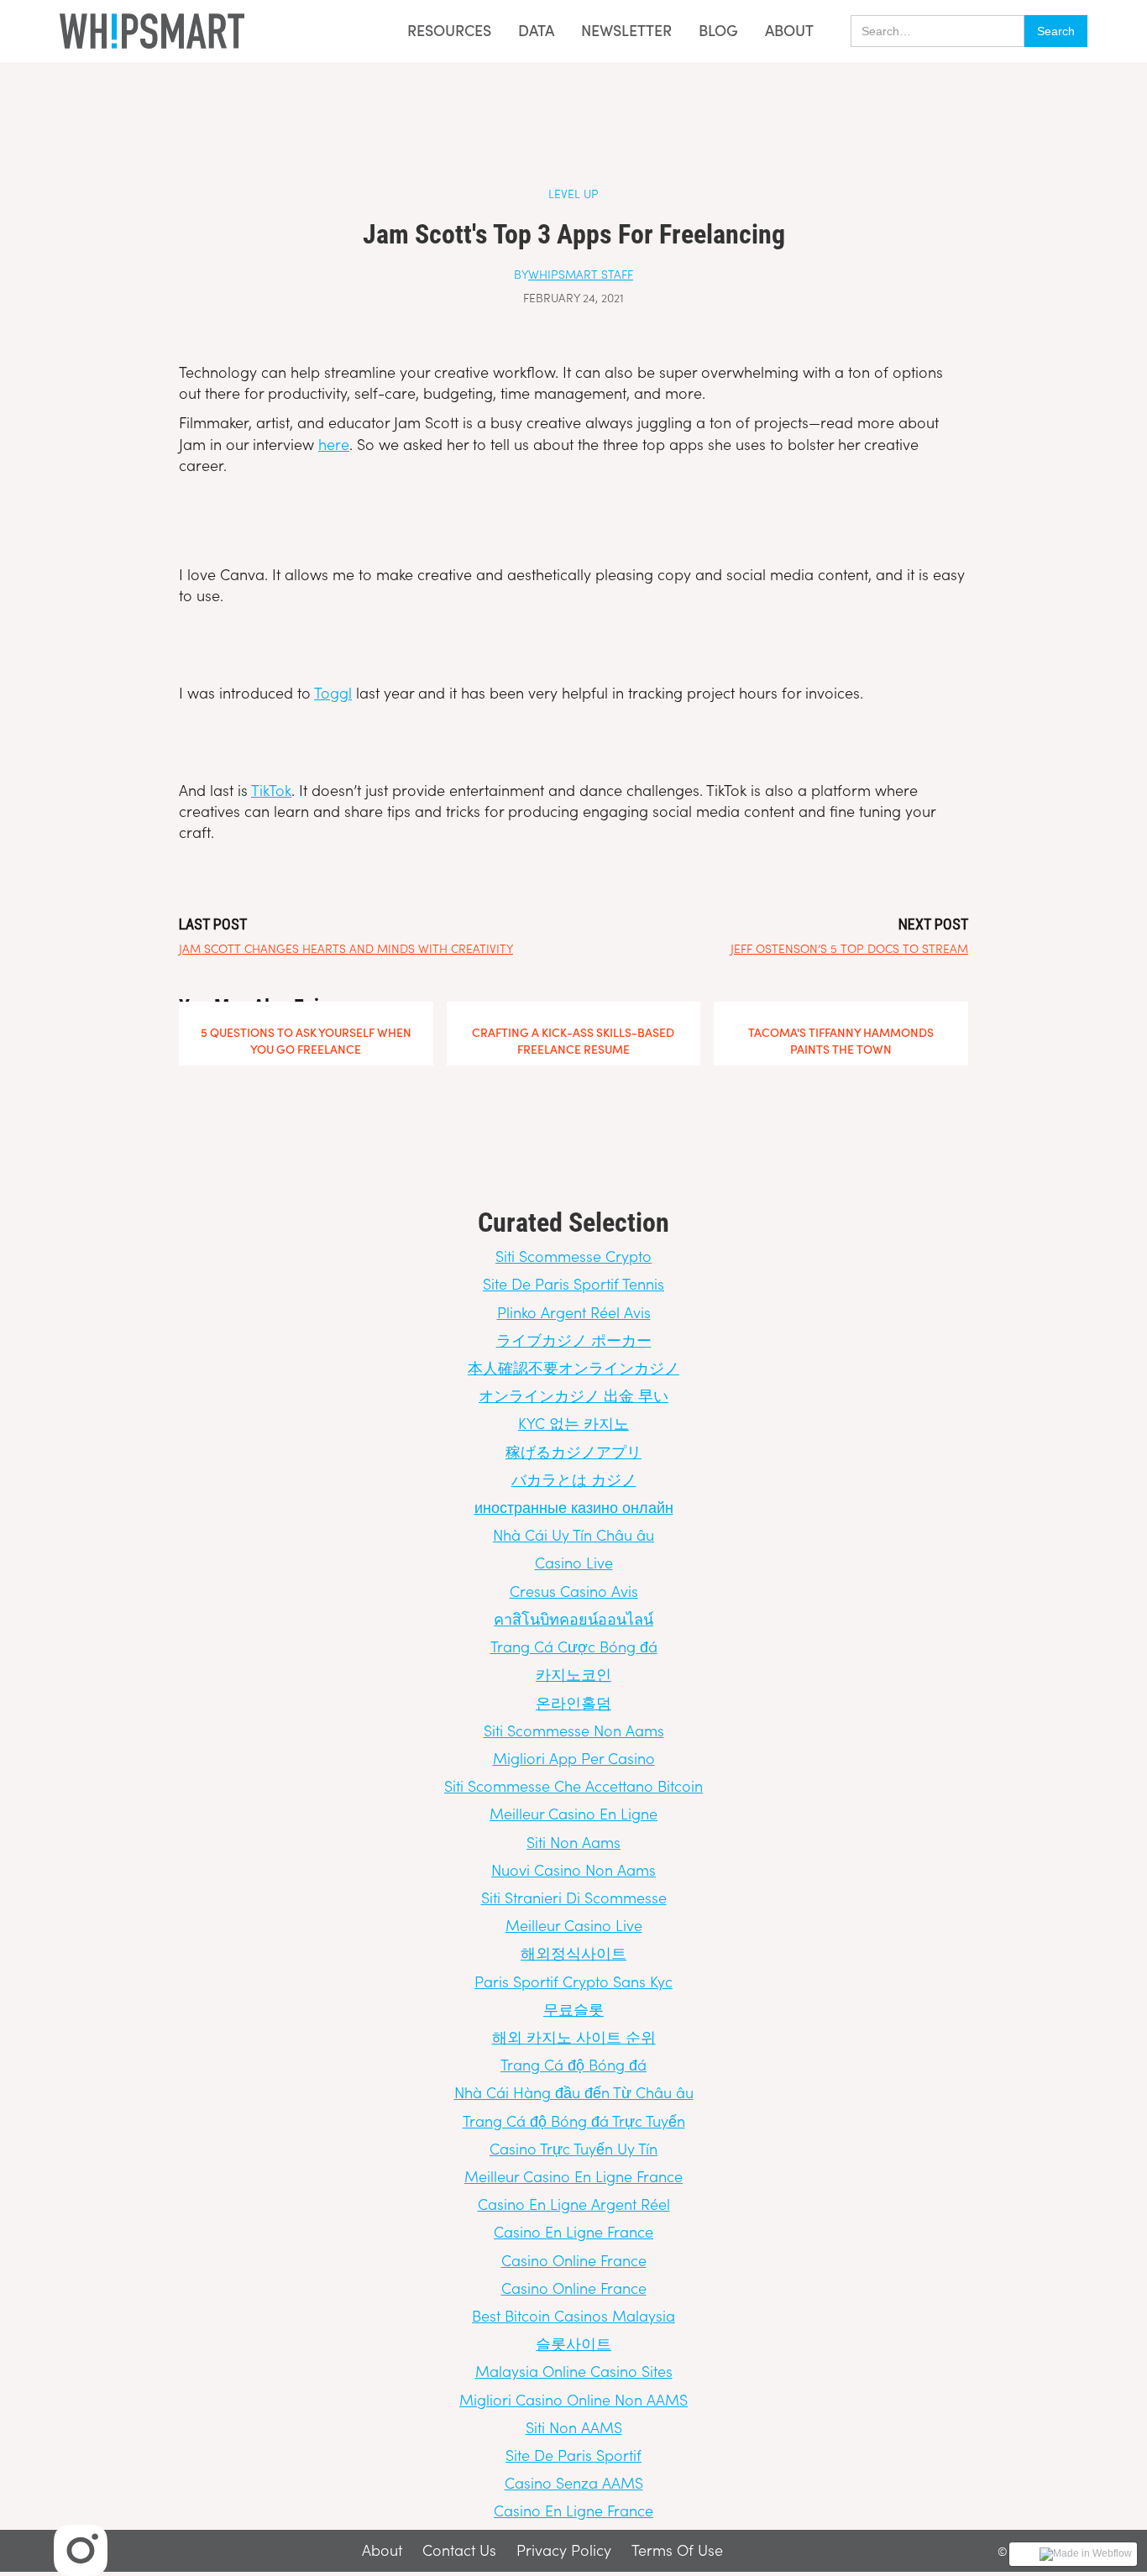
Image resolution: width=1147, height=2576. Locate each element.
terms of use (677, 2551)
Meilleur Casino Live (574, 1925)
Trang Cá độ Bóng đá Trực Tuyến (574, 2120)
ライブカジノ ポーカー (574, 1340)
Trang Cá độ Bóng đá (573, 2064)
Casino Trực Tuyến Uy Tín (573, 2148)
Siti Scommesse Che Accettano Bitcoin (573, 1785)
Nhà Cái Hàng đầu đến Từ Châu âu (574, 2092)
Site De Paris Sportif (573, 2455)
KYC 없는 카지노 (573, 1423)
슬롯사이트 (573, 2343)
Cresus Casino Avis (574, 1591)
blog (718, 31)
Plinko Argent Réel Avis (574, 1312)
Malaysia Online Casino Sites (574, 2371)
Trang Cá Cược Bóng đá (574, 1646)
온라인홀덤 (573, 1702)
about (789, 30)
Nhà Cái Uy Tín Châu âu (573, 1534)
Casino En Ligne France (573, 2231)
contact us (459, 2551)
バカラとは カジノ (574, 1479)
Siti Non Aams (573, 1842)
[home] (152, 31)
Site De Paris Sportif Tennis (573, 1283)
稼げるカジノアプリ (573, 1451)
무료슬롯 (573, 2009)
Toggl (333, 692)
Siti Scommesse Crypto (573, 1256)
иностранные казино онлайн (574, 1507)
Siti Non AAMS (574, 2427)
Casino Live (574, 1562)
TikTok (271, 790)
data (536, 31)
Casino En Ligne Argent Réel (574, 2204)
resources (449, 30)
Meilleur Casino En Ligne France (573, 2176)
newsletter (626, 31)
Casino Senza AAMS (574, 2482)
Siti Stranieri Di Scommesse (574, 1897)
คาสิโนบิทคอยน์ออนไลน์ (573, 1618)
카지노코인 (573, 1674)
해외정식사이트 (573, 1953)
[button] (444, 31)
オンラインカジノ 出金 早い (573, 1395)
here (334, 444)
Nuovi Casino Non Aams (573, 1869)
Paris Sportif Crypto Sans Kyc (573, 1981)
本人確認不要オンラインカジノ (573, 1367)
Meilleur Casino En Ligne (573, 1813)
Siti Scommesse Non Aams (574, 1730)
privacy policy (564, 2551)
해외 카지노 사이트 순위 (574, 2037)
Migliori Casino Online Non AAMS (573, 2399)
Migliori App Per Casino (574, 1758)
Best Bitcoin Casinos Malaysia (573, 2315)
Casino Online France (574, 2260)
